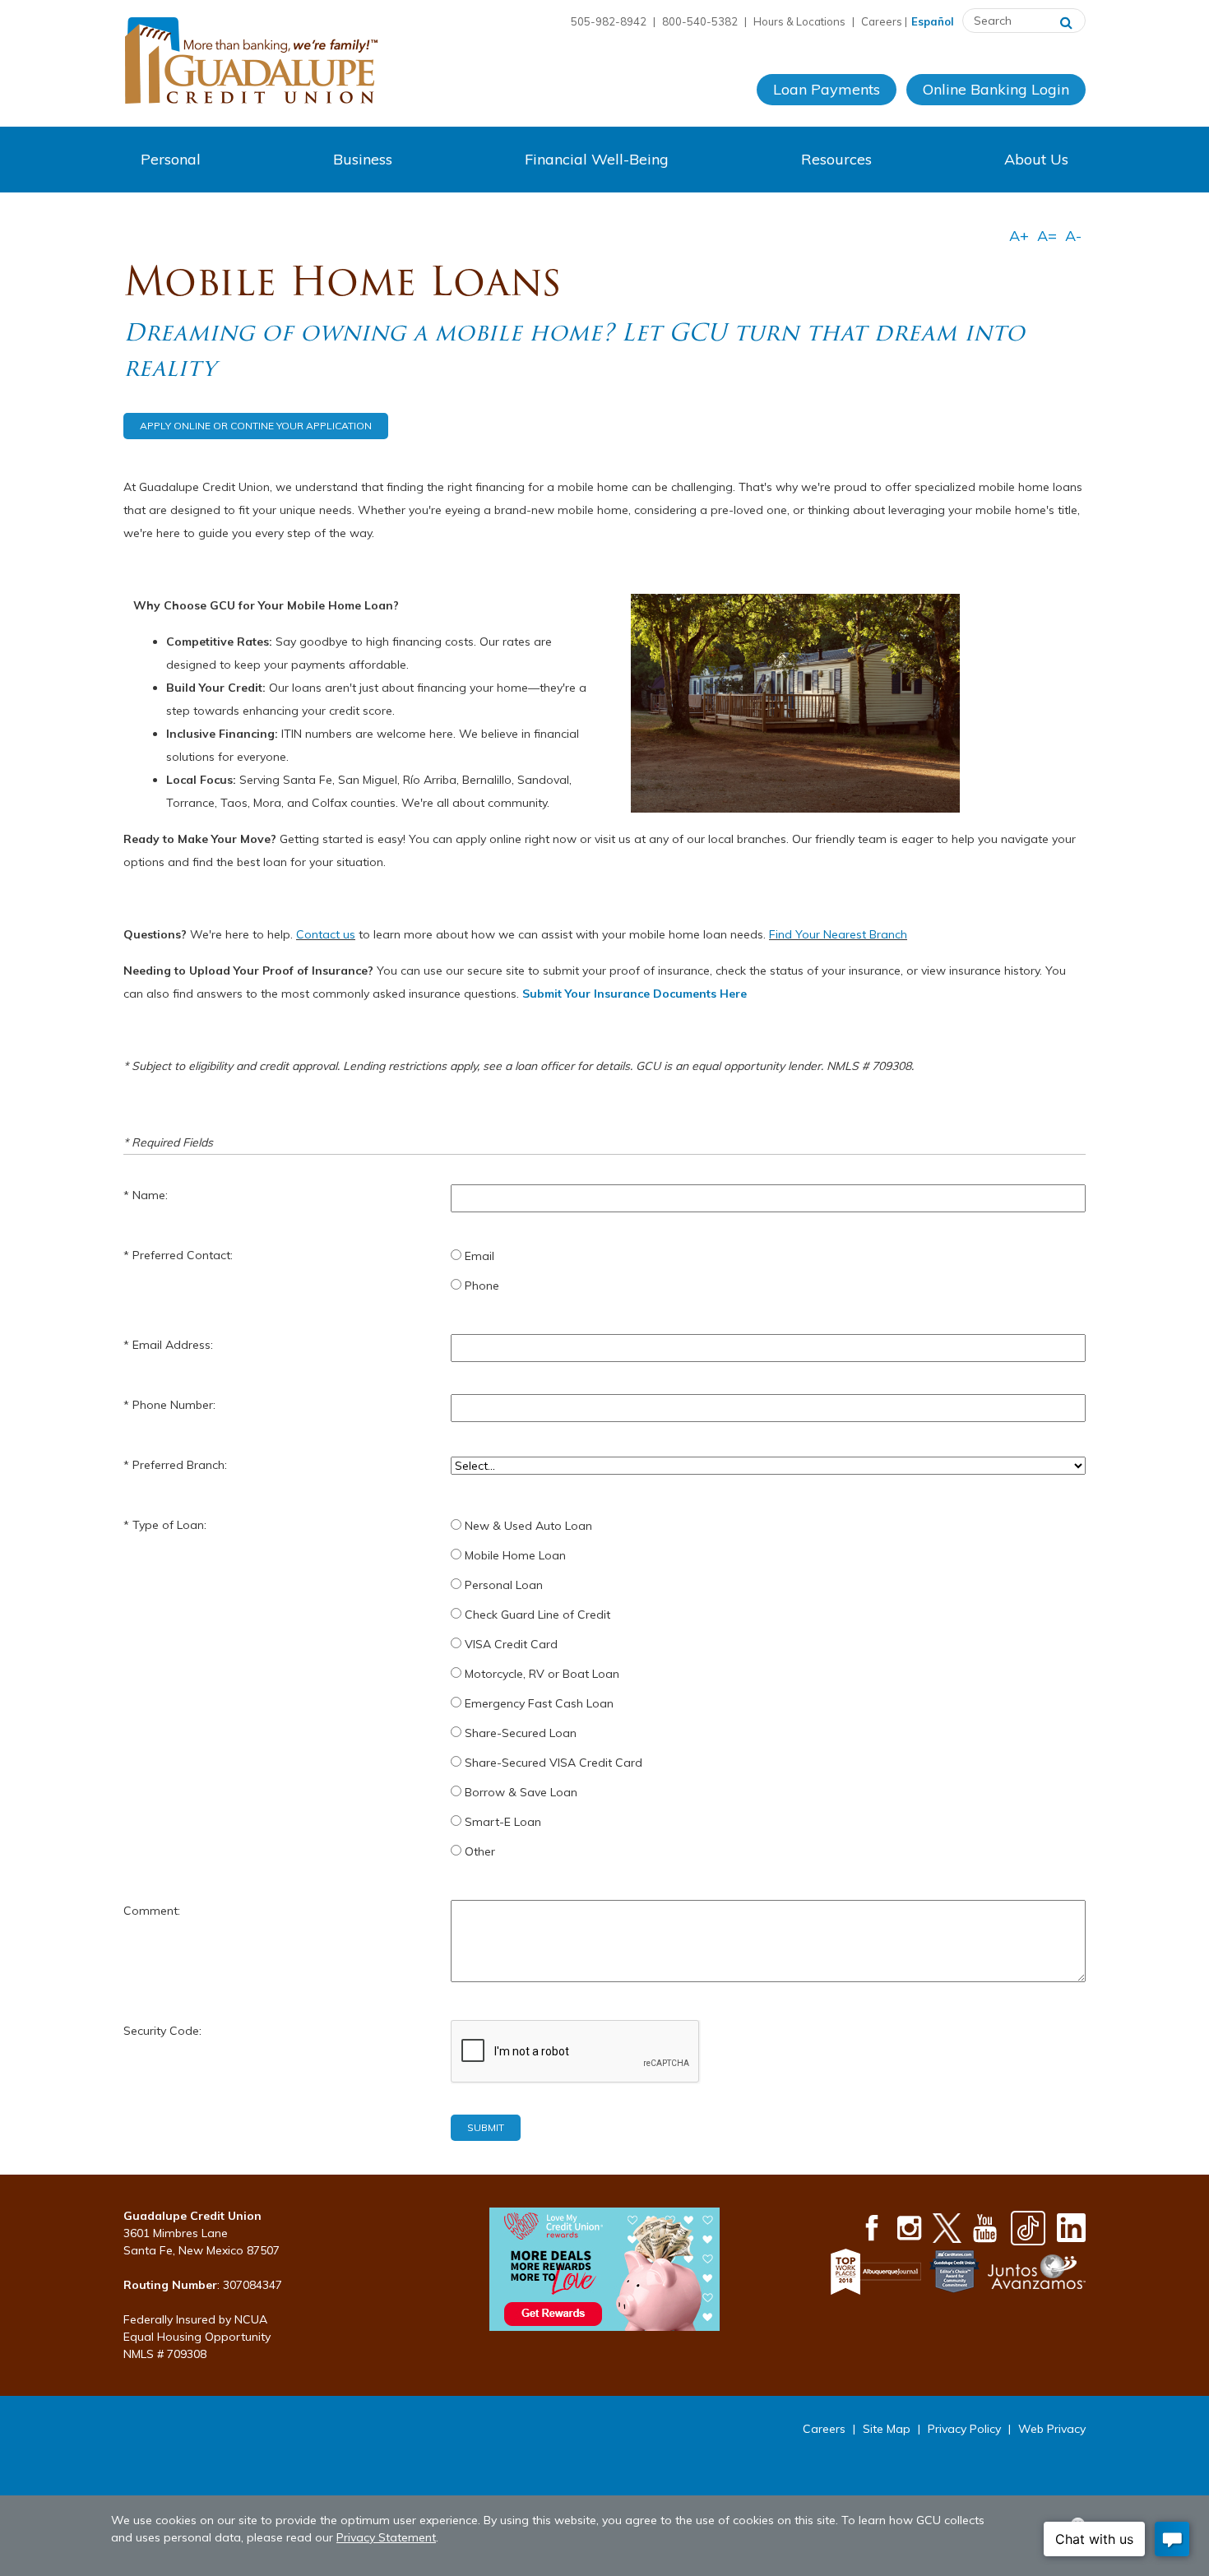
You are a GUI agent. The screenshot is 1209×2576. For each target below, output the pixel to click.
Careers (882, 21)
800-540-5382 (700, 21)
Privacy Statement (386, 2537)
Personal (171, 159)
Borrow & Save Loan (521, 1792)
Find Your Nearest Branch (838, 934)
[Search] (1066, 21)
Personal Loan (504, 1585)
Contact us (326, 934)
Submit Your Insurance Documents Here (635, 994)
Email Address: (173, 1345)
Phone (482, 1286)
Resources (836, 159)
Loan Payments (827, 89)
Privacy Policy (964, 2429)
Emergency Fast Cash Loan (539, 1703)
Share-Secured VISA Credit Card (554, 1763)
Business (363, 159)
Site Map (887, 2429)
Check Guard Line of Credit (537, 1615)
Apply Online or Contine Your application (256, 426)
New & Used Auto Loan (528, 1526)
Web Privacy (1052, 2429)
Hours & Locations (799, 21)
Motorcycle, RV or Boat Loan (542, 1674)
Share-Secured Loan (521, 1733)
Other (480, 1851)
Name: (150, 1195)
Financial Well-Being (597, 159)
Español (933, 21)
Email (479, 1256)
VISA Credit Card (511, 1644)
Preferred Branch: (180, 1465)
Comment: (152, 1911)
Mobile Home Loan (515, 1555)
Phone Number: (174, 1405)
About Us (1036, 159)
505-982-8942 (609, 21)
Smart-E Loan (503, 1822)
